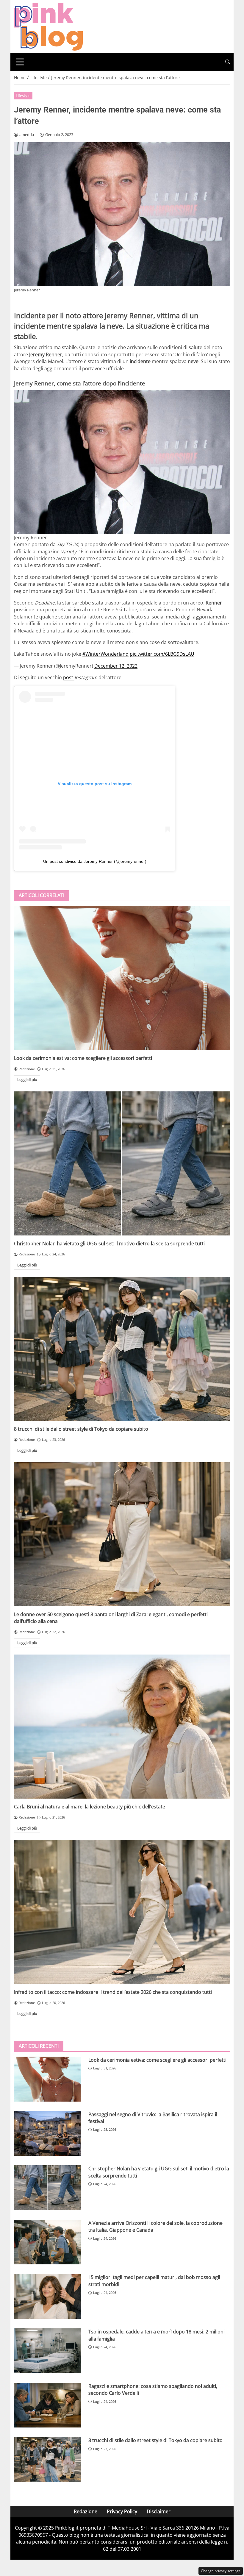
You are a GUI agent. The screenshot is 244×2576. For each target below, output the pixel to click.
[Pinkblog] (48, 26)
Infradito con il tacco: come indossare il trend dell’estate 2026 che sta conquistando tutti (113, 1992)
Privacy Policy (122, 2511)
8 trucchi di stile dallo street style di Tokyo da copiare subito (81, 1429)
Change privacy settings (221, 2571)
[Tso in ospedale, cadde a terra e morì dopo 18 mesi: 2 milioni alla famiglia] (48, 2351)
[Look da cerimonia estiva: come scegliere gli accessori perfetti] (122, 978)
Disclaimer (159, 2511)
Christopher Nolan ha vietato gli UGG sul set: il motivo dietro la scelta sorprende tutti (109, 1244)
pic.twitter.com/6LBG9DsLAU (162, 654)
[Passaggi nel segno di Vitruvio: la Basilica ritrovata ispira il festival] (48, 2134)
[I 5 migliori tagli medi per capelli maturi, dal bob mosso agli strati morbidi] (48, 2296)
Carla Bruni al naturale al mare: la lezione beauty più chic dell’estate (90, 1807)
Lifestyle (23, 96)
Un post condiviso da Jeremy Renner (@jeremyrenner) (95, 861)
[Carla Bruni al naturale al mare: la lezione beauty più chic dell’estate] (122, 1727)
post (69, 677)
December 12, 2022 (116, 666)
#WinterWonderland (105, 654)
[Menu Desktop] (20, 62)
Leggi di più (27, 1080)
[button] (228, 62)
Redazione (86, 2511)
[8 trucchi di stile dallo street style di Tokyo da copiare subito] (122, 1349)
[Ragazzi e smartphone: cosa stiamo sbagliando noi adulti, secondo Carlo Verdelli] (48, 2405)
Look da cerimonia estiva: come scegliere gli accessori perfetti (83, 1058)
